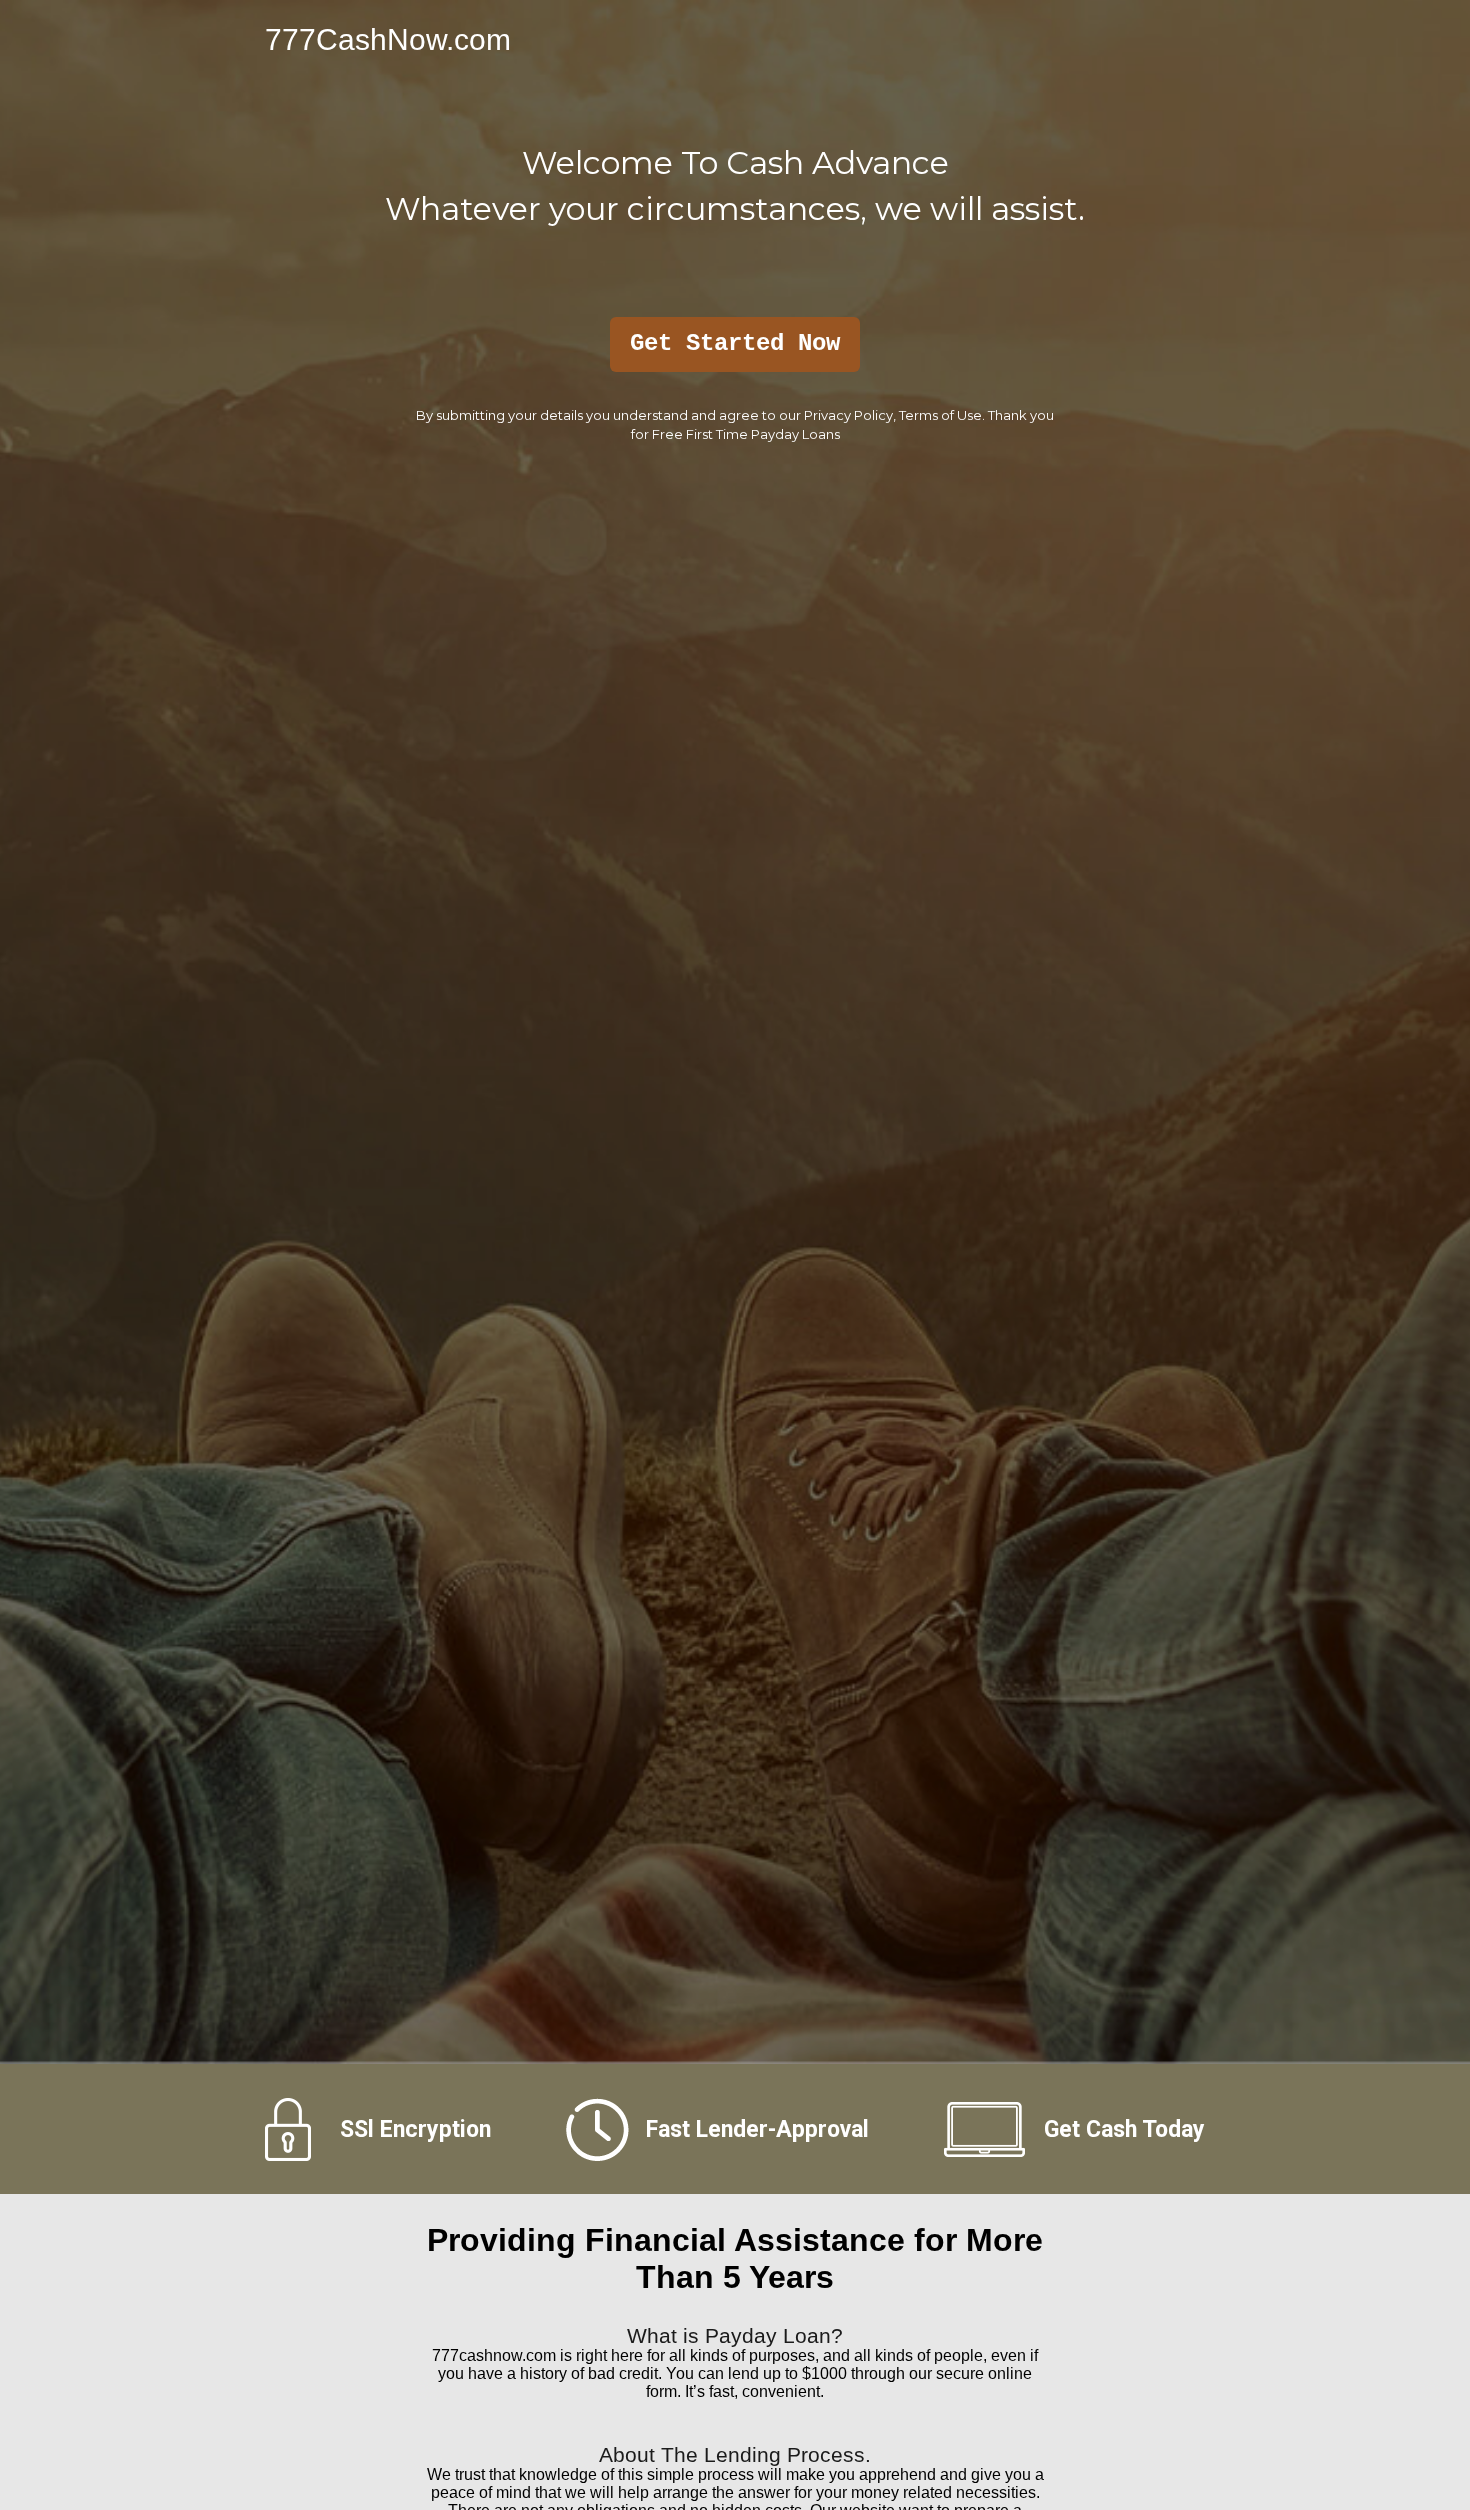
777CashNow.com (388, 39)
